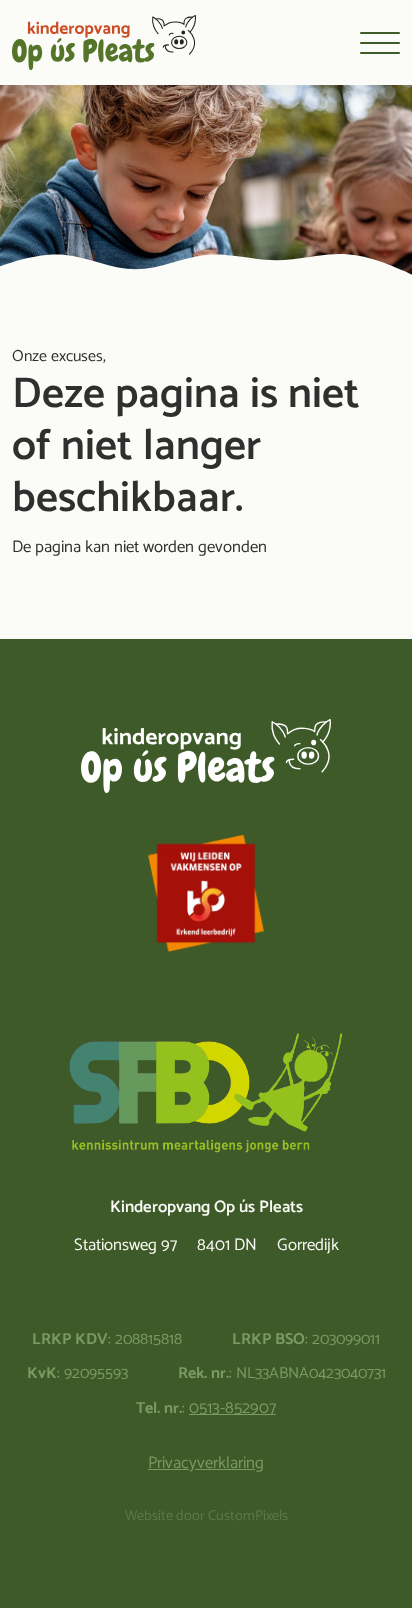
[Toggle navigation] (380, 43)
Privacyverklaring (206, 1463)
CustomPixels (248, 1517)
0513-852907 (232, 1408)
